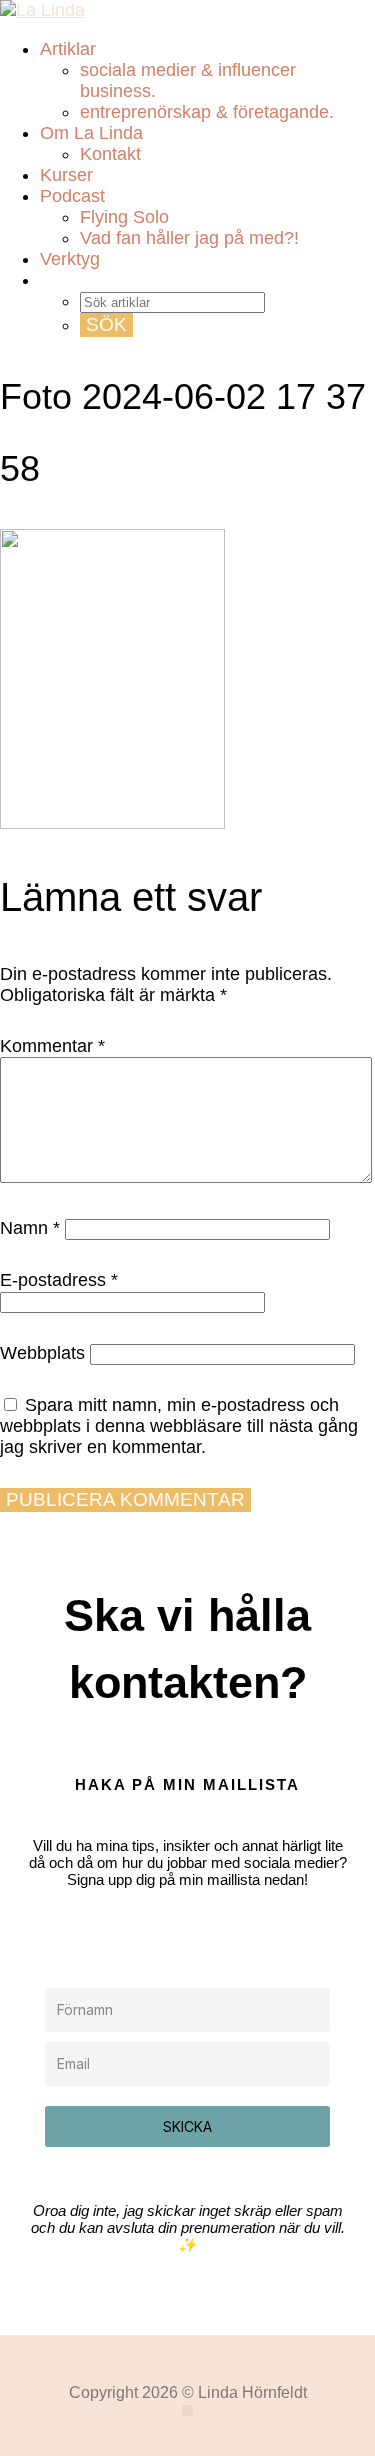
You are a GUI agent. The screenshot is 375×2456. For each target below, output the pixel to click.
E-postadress (59, 1280)
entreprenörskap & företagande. (207, 112)
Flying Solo (124, 217)
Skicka (187, 2126)
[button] (187, 2410)
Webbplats (42, 1353)
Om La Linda (91, 133)
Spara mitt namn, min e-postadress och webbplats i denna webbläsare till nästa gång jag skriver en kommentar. (179, 1426)
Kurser (66, 175)
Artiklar (68, 49)
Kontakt (110, 154)
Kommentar (52, 1046)
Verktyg (70, 259)
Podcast (72, 196)
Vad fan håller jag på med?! (189, 238)
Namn (30, 1228)
